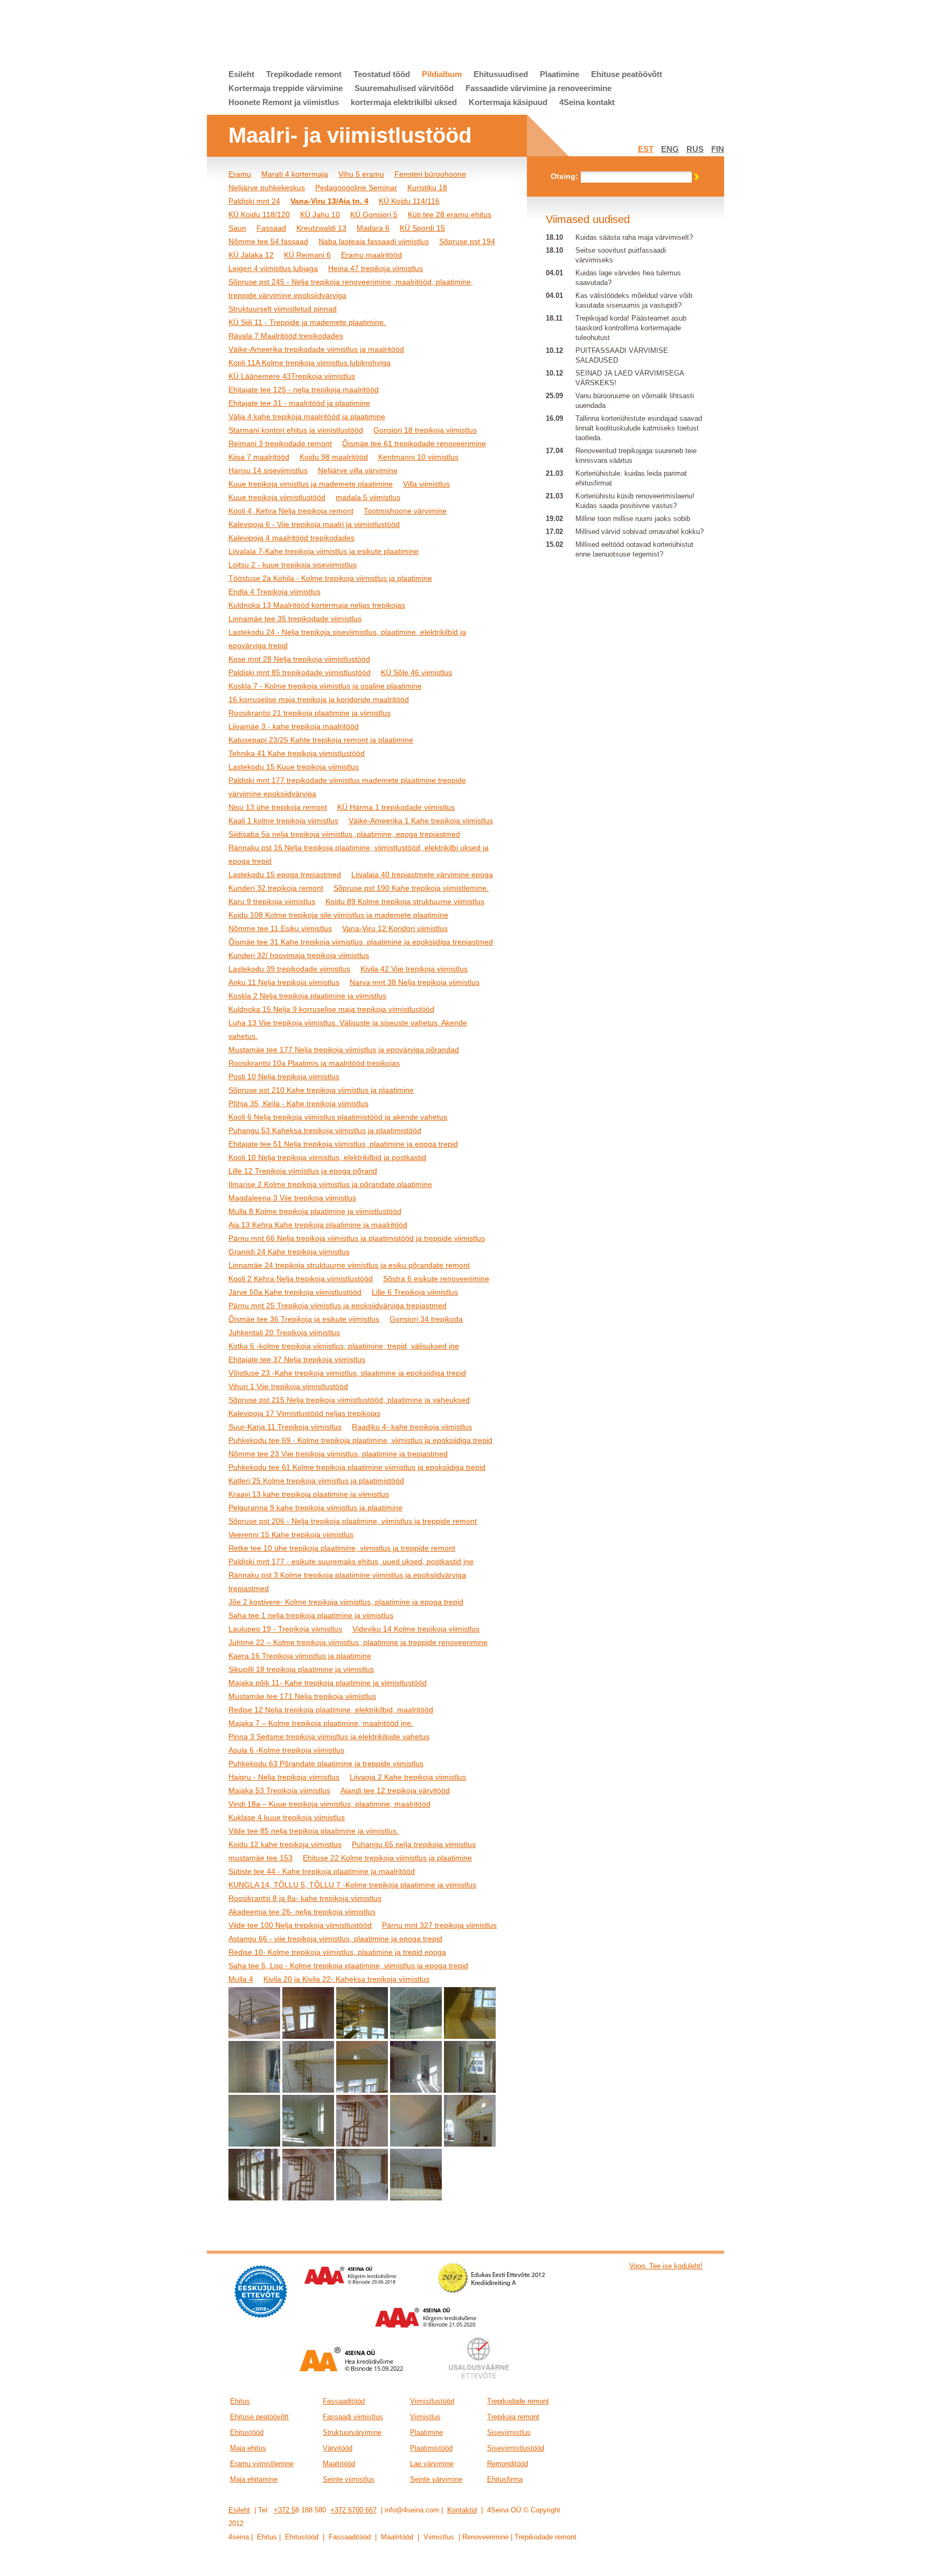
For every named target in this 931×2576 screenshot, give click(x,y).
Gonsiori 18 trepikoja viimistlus (425, 430)
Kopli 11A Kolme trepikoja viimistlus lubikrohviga (310, 363)
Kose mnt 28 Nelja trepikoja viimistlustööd (299, 659)
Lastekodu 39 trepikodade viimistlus (289, 969)
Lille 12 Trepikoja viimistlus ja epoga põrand (303, 1171)
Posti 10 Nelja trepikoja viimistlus (284, 1077)
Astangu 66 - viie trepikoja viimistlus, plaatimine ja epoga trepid (335, 1939)
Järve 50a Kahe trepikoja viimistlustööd (295, 1292)
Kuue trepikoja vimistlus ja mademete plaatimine (311, 484)
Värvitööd (338, 2448)
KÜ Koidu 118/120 (259, 214)
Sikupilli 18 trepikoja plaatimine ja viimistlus (301, 1669)
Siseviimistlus (509, 2432)
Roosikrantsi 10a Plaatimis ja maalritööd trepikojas (314, 1063)
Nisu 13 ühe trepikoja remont (278, 807)
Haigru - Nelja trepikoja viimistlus (284, 1777)
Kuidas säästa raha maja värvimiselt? (634, 237)
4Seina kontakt (587, 102)
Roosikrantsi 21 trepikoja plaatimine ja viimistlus (310, 713)
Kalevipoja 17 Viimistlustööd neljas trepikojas (304, 1413)
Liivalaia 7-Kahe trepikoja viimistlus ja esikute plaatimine (324, 551)
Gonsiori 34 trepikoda (426, 1319)
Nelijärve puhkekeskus (267, 188)
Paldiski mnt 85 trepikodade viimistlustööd (300, 672)
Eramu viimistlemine (262, 2464)
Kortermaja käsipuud (508, 102)
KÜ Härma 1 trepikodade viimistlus (396, 807)
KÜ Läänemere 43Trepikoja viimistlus (292, 376)
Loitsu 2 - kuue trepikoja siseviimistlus (293, 565)
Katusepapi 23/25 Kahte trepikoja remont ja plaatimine (321, 740)
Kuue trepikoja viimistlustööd (277, 497)
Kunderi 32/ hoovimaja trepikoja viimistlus (299, 955)
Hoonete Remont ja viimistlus (284, 102)
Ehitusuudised (501, 74)
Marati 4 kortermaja (295, 174)
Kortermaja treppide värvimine (286, 88)
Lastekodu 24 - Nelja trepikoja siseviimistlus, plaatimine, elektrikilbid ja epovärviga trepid (347, 639)
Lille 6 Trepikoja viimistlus (415, 1292)
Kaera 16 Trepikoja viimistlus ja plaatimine (300, 1656)
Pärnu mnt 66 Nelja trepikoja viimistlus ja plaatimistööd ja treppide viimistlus (357, 1238)
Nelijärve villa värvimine (358, 470)
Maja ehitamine (254, 2479)
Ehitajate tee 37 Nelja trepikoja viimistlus (297, 1359)
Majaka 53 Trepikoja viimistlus (279, 1790)
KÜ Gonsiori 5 (374, 214)
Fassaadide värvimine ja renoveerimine (539, 88)
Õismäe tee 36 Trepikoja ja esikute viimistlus (304, 1319)
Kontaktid (462, 2510)
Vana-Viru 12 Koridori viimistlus (395, 928)
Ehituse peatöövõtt (627, 74)
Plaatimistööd (431, 2448)
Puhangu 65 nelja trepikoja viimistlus (414, 1844)
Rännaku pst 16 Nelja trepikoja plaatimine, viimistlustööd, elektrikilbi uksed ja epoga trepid (359, 854)
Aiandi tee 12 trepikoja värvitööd (395, 1790)
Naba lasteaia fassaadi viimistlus (374, 241)
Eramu (240, 174)
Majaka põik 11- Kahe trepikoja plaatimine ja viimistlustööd (328, 1683)
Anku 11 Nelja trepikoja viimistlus (284, 982)
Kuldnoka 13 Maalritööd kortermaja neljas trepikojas (317, 605)
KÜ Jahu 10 (320, 214)
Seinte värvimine (436, 2479)
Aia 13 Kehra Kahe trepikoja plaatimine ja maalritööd (318, 1225)
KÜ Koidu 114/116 (409, 201)
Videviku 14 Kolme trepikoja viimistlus (416, 1629)
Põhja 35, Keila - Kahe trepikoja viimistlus (298, 1103)
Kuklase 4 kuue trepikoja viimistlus (287, 1817)
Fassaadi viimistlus (353, 2417)
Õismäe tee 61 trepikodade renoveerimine (414, 443)
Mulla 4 (241, 1979)
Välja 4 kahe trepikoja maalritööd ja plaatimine (307, 416)
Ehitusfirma (505, 2479)
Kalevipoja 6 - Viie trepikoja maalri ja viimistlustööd (314, 524)
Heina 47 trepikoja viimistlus (376, 268)
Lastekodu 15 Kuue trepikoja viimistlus (294, 767)
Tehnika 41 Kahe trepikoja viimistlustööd (297, 753)
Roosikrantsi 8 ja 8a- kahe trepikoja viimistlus (305, 1898)
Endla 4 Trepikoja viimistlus (275, 592)
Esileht (241, 74)
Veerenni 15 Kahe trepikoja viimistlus (291, 1535)
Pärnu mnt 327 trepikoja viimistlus (439, 1925)
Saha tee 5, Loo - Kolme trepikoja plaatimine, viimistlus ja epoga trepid (348, 1966)
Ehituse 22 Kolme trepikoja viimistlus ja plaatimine (387, 1858)
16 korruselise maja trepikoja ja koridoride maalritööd (319, 699)
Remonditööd (508, 2464)
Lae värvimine (432, 2464)
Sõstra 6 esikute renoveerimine (436, 1279)
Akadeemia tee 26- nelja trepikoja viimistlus (302, 1912)
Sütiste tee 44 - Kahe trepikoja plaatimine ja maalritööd (322, 1871)
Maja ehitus (248, 2448)
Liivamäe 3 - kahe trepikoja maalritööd (294, 726)
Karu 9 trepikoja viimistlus (272, 901)
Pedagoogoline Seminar (356, 188)
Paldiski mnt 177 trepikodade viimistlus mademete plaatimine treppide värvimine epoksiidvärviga (347, 787)
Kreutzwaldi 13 (321, 228)
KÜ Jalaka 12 (251, 255)
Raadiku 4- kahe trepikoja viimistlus (412, 1427)
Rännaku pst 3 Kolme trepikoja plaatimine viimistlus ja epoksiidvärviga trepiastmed (347, 1582)
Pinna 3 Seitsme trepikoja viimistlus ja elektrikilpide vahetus (329, 1737)
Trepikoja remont (513, 2417)
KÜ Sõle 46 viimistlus (416, 672)
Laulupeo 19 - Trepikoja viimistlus (285, 1629)
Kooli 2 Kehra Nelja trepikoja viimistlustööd (301, 1279)
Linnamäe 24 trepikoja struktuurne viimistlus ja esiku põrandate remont (349, 1265)
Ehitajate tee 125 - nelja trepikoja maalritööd (304, 390)
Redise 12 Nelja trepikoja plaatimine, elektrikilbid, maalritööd (331, 1710)
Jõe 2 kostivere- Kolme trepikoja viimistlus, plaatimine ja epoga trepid (346, 1602)
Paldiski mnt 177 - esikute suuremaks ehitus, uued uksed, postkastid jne (351, 1561)
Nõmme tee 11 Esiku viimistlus (280, 928)
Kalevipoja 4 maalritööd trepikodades (291, 538)
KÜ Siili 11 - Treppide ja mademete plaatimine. (307, 322)
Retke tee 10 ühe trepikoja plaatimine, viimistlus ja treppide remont (342, 1548)
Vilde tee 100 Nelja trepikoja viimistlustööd (300, 1925)
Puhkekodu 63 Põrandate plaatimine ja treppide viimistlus (326, 1763)
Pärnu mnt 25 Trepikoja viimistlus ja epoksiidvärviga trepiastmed (338, 1306)
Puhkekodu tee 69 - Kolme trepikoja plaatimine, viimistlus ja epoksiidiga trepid (360, 1440)
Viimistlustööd (432, 2401)
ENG (670, 149)
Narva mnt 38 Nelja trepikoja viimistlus (415, 982)
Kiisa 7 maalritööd (259, 457)
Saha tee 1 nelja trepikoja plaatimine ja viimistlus (311, 1615)
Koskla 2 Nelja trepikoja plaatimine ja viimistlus (307, 996)
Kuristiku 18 (427, 188)
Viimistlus (425, 2417)
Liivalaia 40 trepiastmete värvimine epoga (422, 874)
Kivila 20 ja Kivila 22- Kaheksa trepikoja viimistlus (346, 1979)
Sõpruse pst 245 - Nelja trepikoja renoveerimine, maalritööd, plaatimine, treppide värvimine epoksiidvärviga (351, 289)
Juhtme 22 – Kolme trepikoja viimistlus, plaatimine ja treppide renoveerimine (358, 1642)
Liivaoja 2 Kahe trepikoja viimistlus (408, 1777)
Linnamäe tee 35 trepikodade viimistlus (295, 619)
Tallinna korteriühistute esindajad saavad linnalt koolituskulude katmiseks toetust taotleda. (639, 428)
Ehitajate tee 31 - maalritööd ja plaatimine (299, 403)
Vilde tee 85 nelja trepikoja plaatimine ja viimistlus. (314, 1831)
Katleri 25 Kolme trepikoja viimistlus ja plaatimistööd (316, 1481)
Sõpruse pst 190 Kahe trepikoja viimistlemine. (411, 888)
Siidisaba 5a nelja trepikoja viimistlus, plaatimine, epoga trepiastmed (344, 834)
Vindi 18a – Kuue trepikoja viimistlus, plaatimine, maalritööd (329, 1804)
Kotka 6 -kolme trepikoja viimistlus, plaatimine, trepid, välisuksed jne (344, 1346)
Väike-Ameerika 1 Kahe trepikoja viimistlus (421, 821)
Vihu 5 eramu (361, 174)
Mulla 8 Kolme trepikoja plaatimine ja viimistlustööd (315, 1211)
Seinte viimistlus (349, 2479)
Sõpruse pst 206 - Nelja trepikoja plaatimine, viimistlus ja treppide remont (353, 1521)
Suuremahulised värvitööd (404, 88)
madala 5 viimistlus (368, 497)
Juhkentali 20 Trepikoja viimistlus (284, 1332)
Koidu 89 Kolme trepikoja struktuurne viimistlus (405, 901)
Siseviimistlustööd (516, 2448)
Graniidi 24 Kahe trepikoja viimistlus (289, 1252)
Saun (237, 228)
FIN (718, 149)
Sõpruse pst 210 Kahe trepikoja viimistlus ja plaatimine (321, 1090)
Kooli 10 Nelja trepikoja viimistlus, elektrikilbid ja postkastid (327, 1157)
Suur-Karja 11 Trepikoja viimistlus (285, 1427)
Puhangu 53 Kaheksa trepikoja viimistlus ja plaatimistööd (325, 1130)
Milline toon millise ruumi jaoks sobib (633, 519)
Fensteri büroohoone (430, 174)
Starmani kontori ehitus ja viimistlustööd (296, 430)
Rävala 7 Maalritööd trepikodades (286, 336)
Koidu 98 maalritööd (334, 457)
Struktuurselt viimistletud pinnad (283, 309)
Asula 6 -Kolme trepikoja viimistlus (286, 1750)
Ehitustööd (247, 2432)
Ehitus (240, 2401)
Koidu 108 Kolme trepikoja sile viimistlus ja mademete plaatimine (338, 915)
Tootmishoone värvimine (405, 511)
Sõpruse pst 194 (467, 241)
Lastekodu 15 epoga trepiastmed (285, 874)
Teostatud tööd (382, 74)
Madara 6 (373, 228)
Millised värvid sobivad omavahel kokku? (640, 532)
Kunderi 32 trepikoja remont (276, 888)
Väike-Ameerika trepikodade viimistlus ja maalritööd (316, 349)
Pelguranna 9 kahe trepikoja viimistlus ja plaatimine (315, 1508)
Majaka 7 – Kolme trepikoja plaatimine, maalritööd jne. (321, 1723)
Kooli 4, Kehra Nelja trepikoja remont (291, 511)
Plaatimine (560, 74)
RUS (695, 149)
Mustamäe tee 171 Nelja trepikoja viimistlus (302, 1696)
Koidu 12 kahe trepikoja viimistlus (285, 1844)
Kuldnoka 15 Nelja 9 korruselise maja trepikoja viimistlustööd (331, 1009)
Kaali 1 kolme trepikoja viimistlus (283, 821)
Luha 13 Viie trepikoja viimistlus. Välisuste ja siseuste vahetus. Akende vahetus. (348, 1029)
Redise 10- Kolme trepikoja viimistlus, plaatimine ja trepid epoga (337, 1952)
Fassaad (271, 228)
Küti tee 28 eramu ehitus (450, 214)
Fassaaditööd (344, 2401)
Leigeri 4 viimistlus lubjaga (273, 268)
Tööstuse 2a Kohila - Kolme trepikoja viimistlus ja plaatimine (330, 578)
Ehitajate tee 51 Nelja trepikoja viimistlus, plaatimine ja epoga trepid (343, 1144)
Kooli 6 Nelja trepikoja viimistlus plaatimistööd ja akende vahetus (338, 1117)
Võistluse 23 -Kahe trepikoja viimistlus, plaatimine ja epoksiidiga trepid (347, 1373)
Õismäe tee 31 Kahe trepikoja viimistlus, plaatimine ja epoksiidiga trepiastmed (361, 942)
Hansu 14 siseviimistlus (268, 470)
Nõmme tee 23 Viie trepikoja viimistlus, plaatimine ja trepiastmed (338, 1454)
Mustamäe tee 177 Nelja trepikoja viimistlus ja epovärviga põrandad (344, 1050)
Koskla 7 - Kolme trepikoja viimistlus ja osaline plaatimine (325, 686)
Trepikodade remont (304, 74)
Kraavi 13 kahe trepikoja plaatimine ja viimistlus (309, 1494)
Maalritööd (339, 2464)
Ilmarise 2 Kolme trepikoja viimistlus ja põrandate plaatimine (330, 1184)
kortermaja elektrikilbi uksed (404, 102)
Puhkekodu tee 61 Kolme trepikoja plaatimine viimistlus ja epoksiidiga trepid (357, 1467)
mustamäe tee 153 (260, 1858)
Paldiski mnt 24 (254, 201)
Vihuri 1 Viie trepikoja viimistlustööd (288, 1386)
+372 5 (284, 2510)
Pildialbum (442, 74)
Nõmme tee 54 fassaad (268, 241)
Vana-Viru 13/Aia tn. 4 (329, 201)
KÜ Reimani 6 (307, 255)
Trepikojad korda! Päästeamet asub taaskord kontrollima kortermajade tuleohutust (631, 328)
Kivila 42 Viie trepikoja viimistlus (414, 969)
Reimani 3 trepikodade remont (280, 443)
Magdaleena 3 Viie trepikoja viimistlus (292, 1198)
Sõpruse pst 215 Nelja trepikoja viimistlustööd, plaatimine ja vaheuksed (349, 1400)
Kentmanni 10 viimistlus (418, 457)
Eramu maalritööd (371, 255)
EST (646, 149)
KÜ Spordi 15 (422, 228)
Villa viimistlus (426, 484)
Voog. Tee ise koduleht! (666, 2266)
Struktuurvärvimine (352, 2432)
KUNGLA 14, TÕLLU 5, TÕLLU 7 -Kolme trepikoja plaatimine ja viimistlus (352, 1885)
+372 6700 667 (353, 2510)
